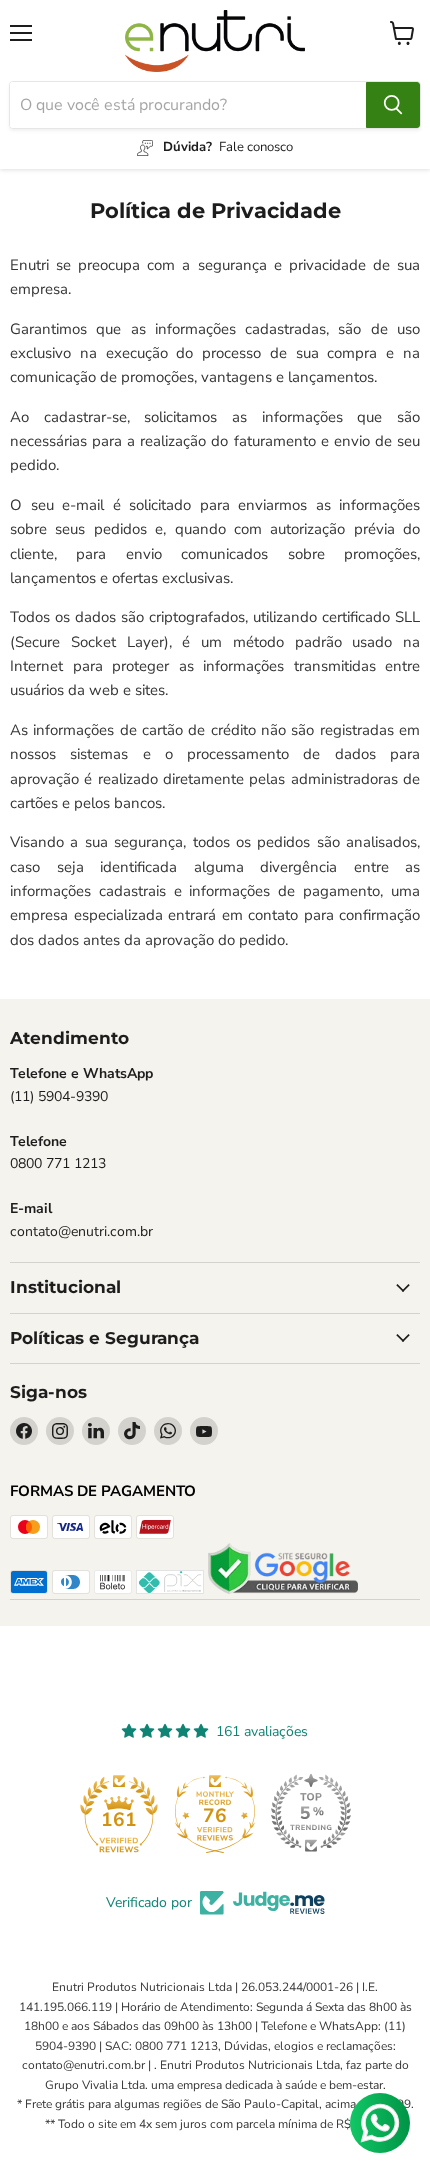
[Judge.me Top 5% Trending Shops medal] (311, 1813)
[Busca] (393, 105)
